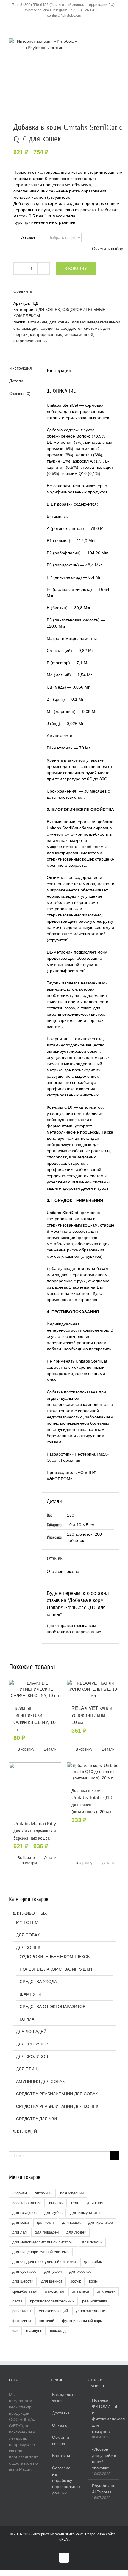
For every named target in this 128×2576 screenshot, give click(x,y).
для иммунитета (85, 2213)
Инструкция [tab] (21, 368)
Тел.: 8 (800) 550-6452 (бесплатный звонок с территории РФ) (63, 5)
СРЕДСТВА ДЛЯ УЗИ (36, 2119)
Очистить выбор (108, 249)
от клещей (106, 2291)
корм (93, 2281)
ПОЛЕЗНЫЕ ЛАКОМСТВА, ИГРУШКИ (56, 1969)
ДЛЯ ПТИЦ (27, 2069)
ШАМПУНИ (31, 1994)
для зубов (53, 2213)
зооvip (76, 2281)
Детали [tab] (16, 381)
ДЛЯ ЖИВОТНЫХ (30, 1913)
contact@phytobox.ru (64, 15)
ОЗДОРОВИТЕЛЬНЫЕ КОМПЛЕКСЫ (55, 1957)
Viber (47, 10)
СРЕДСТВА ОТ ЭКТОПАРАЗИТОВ (53, 2007)
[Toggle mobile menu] (117, 41)
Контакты (61, 2456)
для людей (76, 2232)
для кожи (21, 2223)
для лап (19, 2232)
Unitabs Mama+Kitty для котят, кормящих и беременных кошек (35, 1831)
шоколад (58, 2331)
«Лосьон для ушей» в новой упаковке (104, 2459)
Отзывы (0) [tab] (20, 394)
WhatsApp (33, 10)
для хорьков (81, 2272)
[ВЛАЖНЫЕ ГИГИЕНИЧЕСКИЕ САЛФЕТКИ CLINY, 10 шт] (35, 1689)
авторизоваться (87, 1632)
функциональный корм (82, 2321)
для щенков (52, 2281)
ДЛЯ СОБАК (28, 1935)
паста (17, 2301)
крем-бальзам (25, 2291)
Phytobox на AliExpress (104, 2489)
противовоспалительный (52, 2301)
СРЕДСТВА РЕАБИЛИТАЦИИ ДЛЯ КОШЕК (57, 2106)
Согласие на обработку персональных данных (64, 2480)
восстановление (27, 2203)
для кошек (59, 322)
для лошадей (47, 2232)
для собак (93, 2262)
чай (15, 2331)
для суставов (24, 2272)
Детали (50, 1749)
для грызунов (24, 2213)
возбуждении (72, 2193)
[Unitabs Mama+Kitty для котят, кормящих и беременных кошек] (35, 1788)
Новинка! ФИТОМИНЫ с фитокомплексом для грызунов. (104, 2416)
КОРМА (27, 2019)
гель (75, 2203)
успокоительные (90, 2311)
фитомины (22, 2321)
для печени (92, 2242)
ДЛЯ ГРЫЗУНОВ (32, 2044)
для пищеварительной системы (41, 2252)
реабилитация (95, 2301)
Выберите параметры (26, 1860)
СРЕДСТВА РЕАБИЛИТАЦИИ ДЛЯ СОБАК (57, 2094)
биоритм (20, 2193)
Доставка (61, 2413)
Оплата (59, 2425)
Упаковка (28, 238)
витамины (37, 322)
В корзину (76, 269)
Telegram (60, 10)
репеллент (22, 2311)
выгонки (56, 2203)
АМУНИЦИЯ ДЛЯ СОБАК (40, 2081)
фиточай (46, 2321)
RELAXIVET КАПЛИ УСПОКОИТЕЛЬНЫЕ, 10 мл (92, 1715)
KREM (64, 2539)
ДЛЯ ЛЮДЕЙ (25, 2131)
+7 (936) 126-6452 (83, 10)
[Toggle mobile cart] (95, 41)
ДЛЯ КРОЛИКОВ (32, 2056)
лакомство (54, 2291)
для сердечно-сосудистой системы (67, 328)
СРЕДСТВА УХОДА (38, 1982)
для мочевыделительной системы (43, 2242)
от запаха (80, 2291)
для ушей (53, 2272)
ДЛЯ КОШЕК (48, 310)
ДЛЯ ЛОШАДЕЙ (31, 2032)
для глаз (95, 2203)
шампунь (34, 2331)
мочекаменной (79, 334)
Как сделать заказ (64, 2398)
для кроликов (101, 2223)
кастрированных (46, 334)
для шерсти (23, 2281)
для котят (45, 2223)
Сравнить (23, 291)
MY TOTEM (27, 1922)
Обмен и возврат (61, 2440)
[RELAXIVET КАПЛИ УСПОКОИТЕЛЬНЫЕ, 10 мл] (93, 1689)
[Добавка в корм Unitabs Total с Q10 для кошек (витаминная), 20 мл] (93, 1772)
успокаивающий (53, 2311)
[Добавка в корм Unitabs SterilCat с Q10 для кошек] (64, 104)
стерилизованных (31, 341)
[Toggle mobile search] (106, 41)
